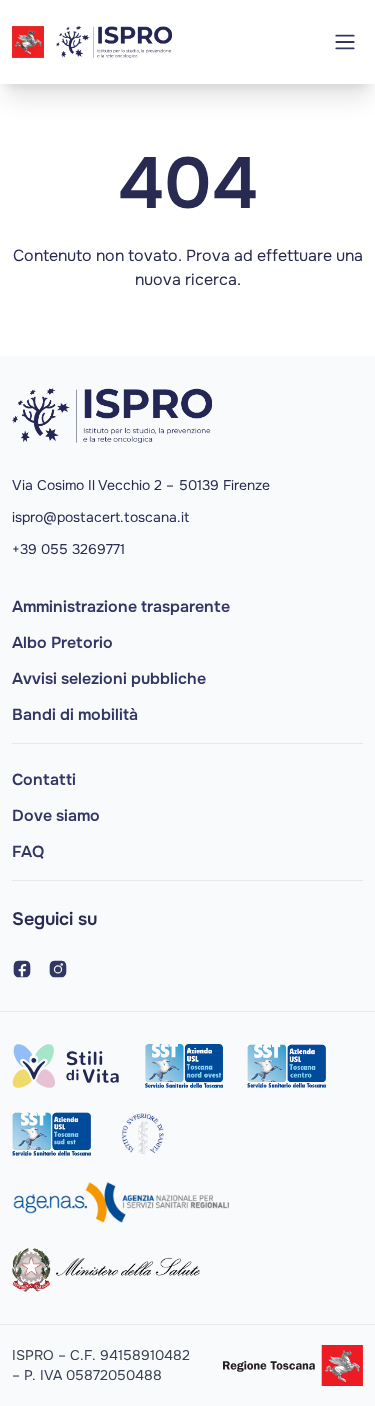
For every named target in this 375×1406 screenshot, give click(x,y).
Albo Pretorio (62, 642)
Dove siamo (56, 815)
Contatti (44, 779)
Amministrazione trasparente (121, 606)
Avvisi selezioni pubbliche (109, 678)
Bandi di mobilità (75, 714)
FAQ (28, 851)
